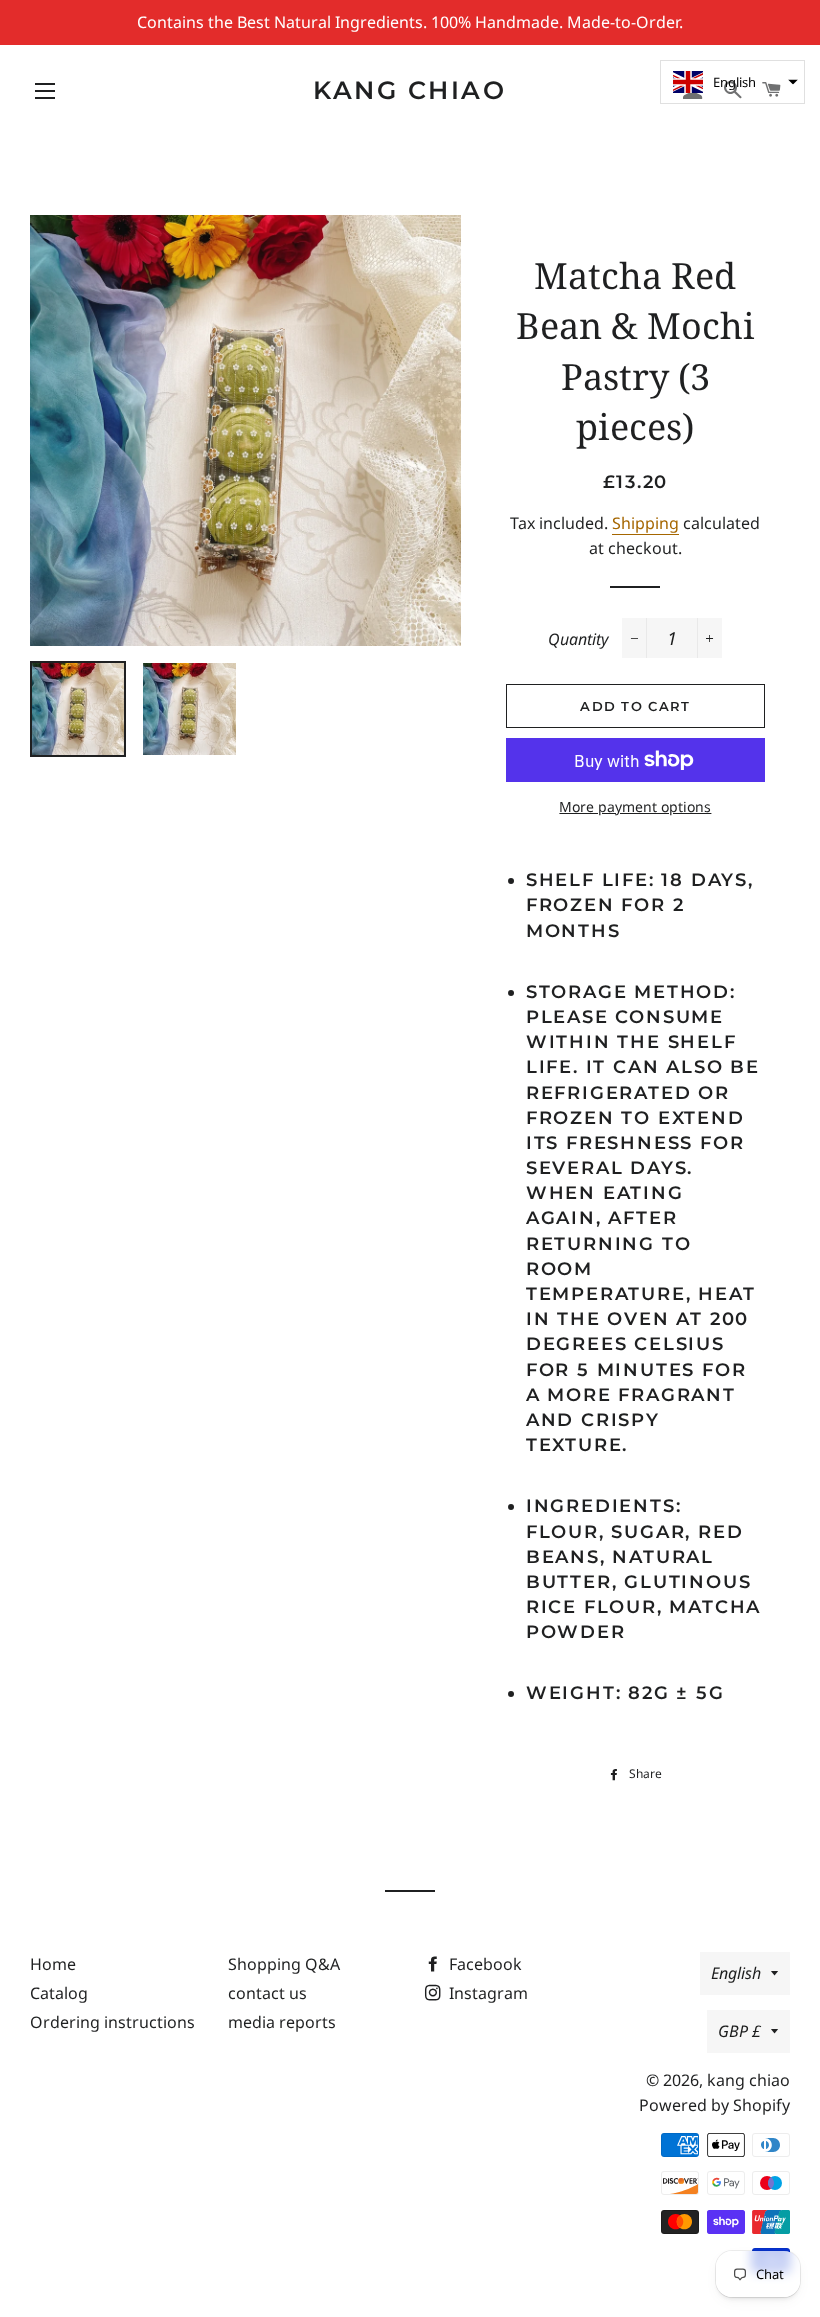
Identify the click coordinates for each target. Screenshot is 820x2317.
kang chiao (409, 90)
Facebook (483, 1964)
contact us (267, 1993)
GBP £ (739, 2031)
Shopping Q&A (284, 1964)
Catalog (59, 1993)
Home (53, 1964)
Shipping (645, 523)
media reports (282, 2022)
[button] (732, 82)
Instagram (486, 1993)
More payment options (635, 806)
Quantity (578, 639)
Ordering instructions (112, 2022)
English (736, 1973)
